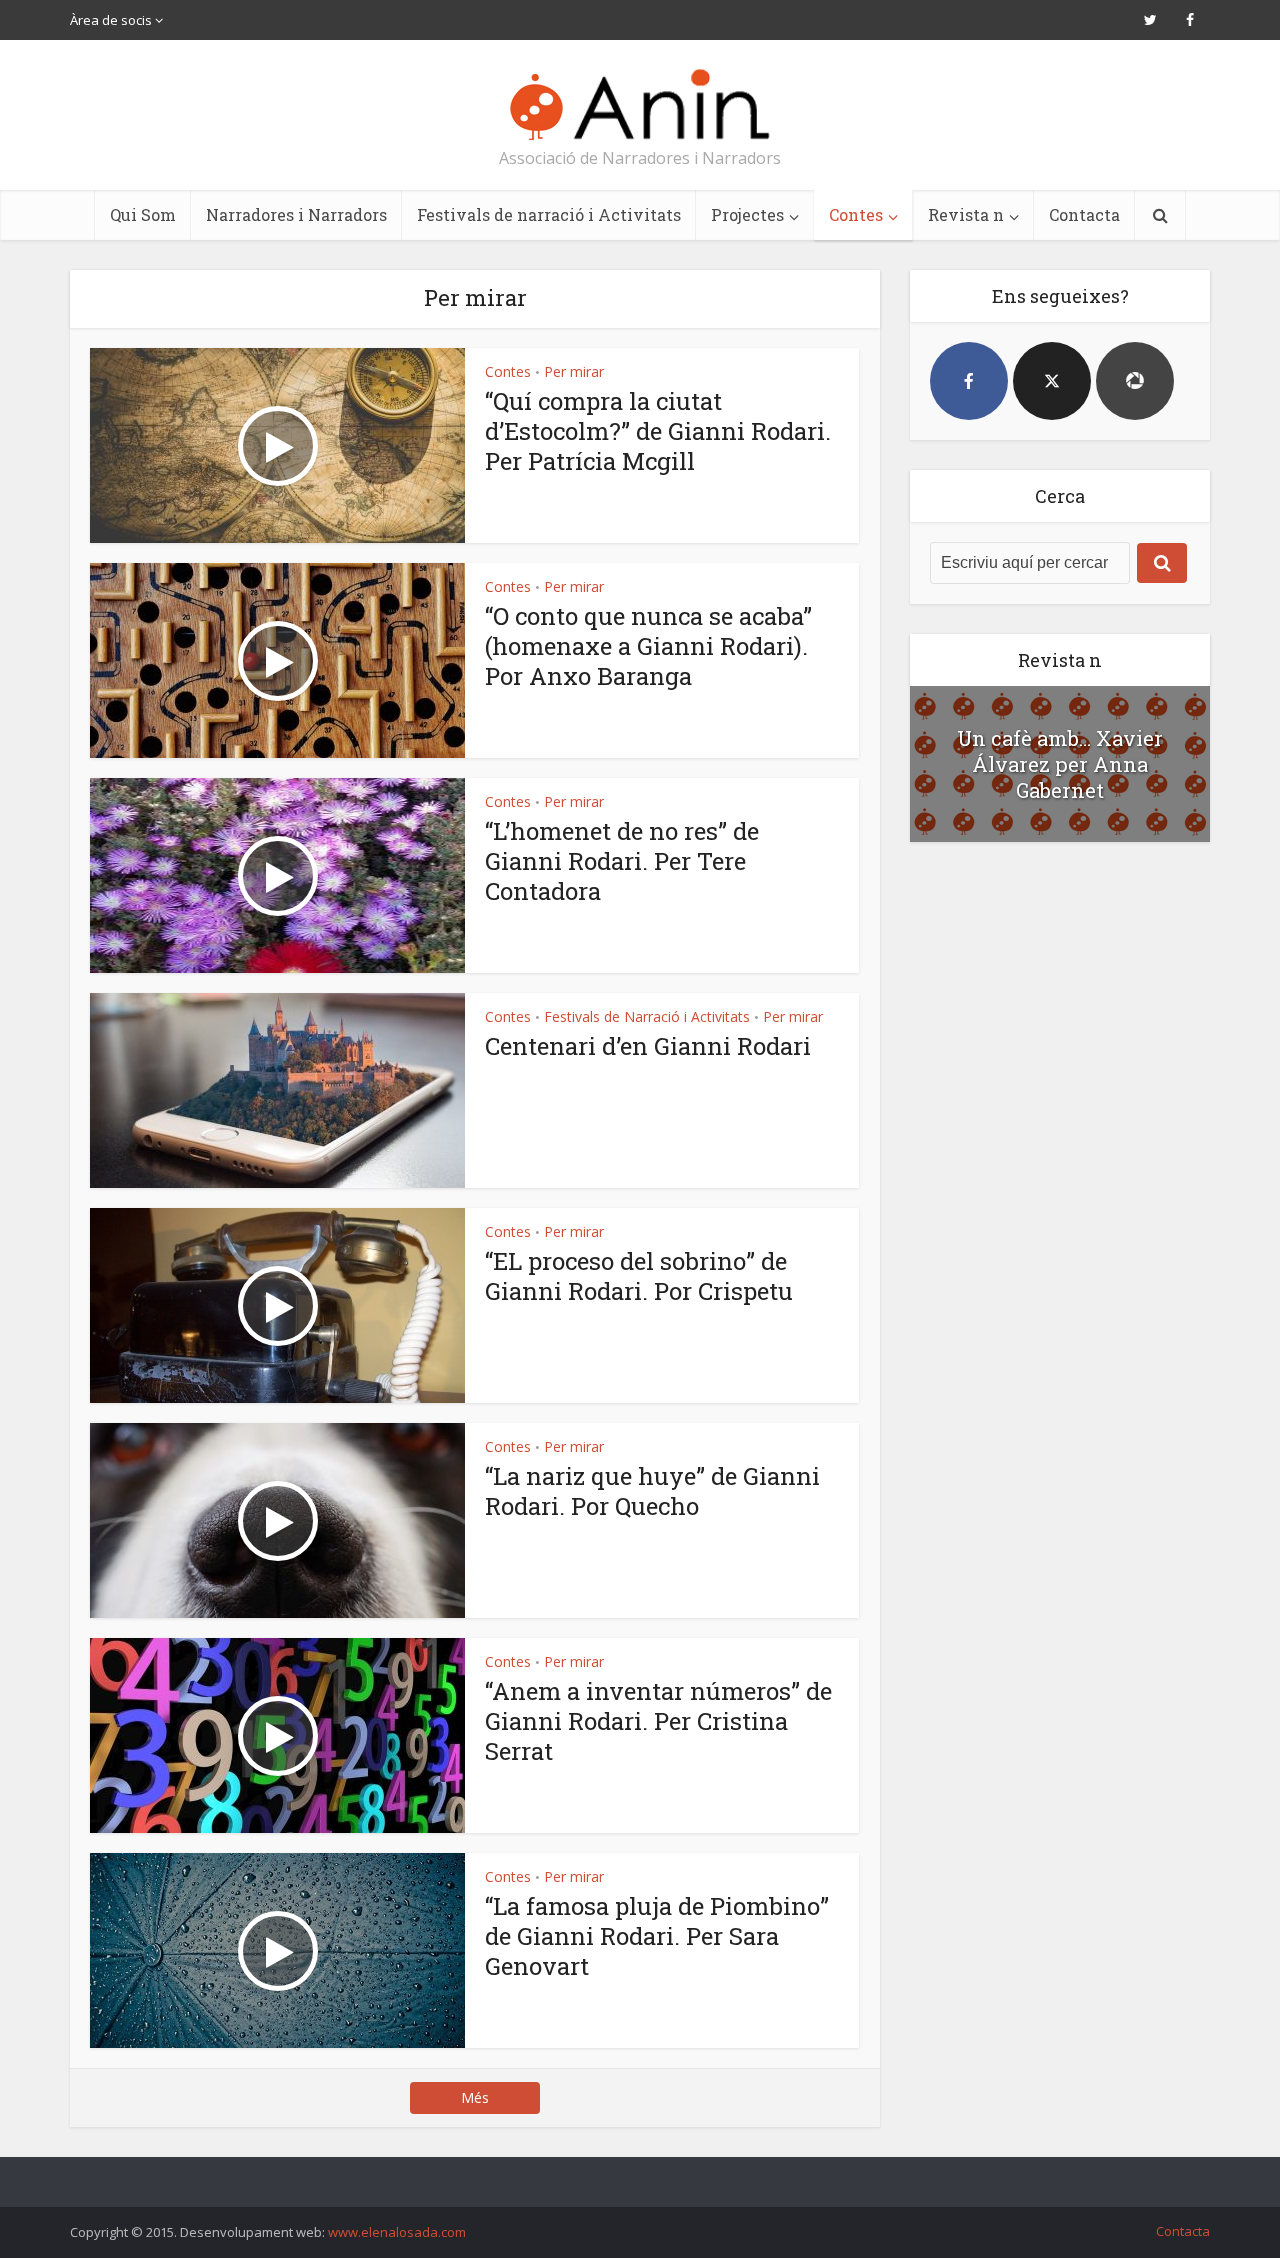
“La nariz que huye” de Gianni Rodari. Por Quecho (652, 1491)
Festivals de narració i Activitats (549, 214)
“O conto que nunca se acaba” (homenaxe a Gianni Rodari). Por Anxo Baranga (648, 646)
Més (475, 2097)
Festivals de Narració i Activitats (647, 1016)
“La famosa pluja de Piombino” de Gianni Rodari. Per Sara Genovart (657, 1936)
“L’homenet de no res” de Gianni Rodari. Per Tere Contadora (622, 861)
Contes (856, 214)
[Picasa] (1135, 381)
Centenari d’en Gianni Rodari (648, 1046)
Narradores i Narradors (296, 214)
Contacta (1084, 214)
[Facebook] (969, 381)
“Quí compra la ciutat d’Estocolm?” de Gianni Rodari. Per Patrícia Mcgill (658, 431)
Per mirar (574, 371)
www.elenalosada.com (397, 2232)
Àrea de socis (111, 20)
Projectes (747, 214)
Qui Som (143, 214)
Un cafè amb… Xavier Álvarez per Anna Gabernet (1060, 764)
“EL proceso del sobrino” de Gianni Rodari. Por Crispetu (639, 1276)
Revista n (966, 214)
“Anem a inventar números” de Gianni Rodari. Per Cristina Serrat (658, 1721)
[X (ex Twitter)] (1052, 381)
